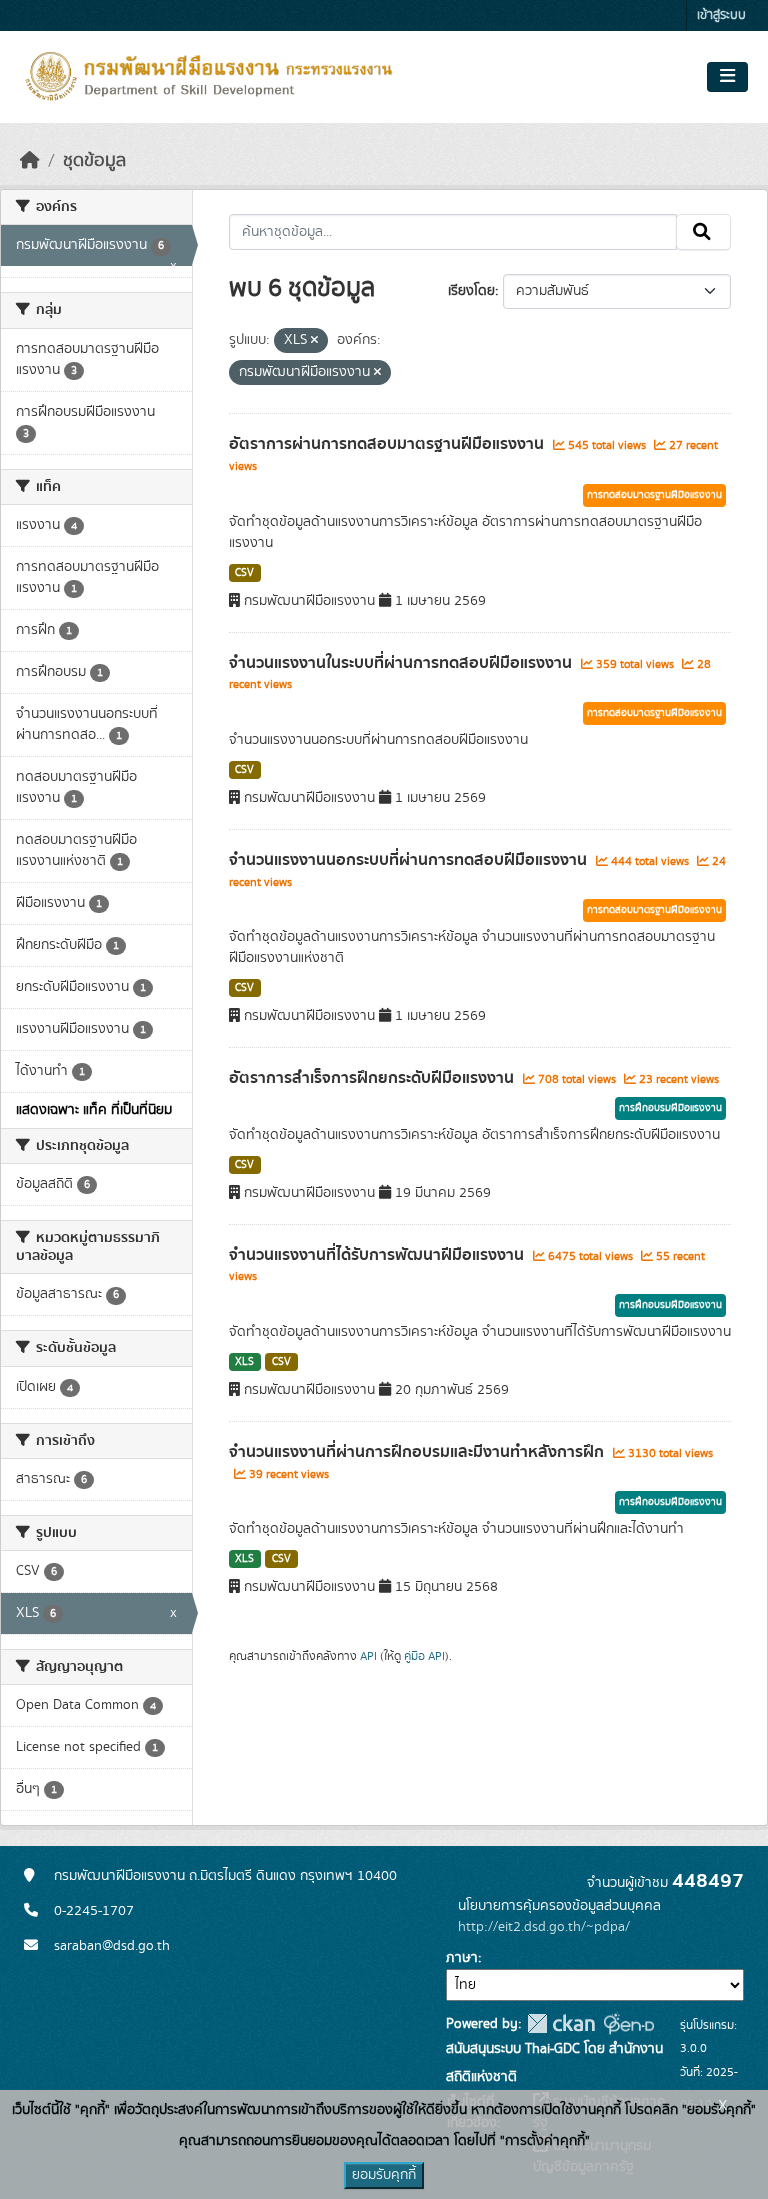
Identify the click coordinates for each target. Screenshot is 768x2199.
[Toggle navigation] (727, 77)
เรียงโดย (471, 291)
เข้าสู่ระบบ (721, 15)
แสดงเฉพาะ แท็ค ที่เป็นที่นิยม (94, 1110)
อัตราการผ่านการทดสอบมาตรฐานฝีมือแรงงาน (388, 444)
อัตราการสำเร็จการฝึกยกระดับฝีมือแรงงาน (373, 1078)
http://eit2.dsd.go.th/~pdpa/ (544, 1927)
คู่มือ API (424, 1656)
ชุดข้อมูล (94, 161)
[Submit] (703, 232)
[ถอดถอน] (314, 341)
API (368, 1656)
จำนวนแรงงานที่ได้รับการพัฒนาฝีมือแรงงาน (378, 1255)
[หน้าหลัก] (30, 161)
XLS (244, 1362)
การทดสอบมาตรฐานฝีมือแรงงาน (654, 495)
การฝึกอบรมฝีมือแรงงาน (670, 1108)
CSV (244, 573)
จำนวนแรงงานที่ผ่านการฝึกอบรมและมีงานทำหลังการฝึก (418, 1452)
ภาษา (462, 1958)
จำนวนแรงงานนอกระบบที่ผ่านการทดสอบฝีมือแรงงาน (410, 860)
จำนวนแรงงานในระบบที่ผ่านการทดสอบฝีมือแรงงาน (402, 663)
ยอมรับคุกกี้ (384, 2175)
